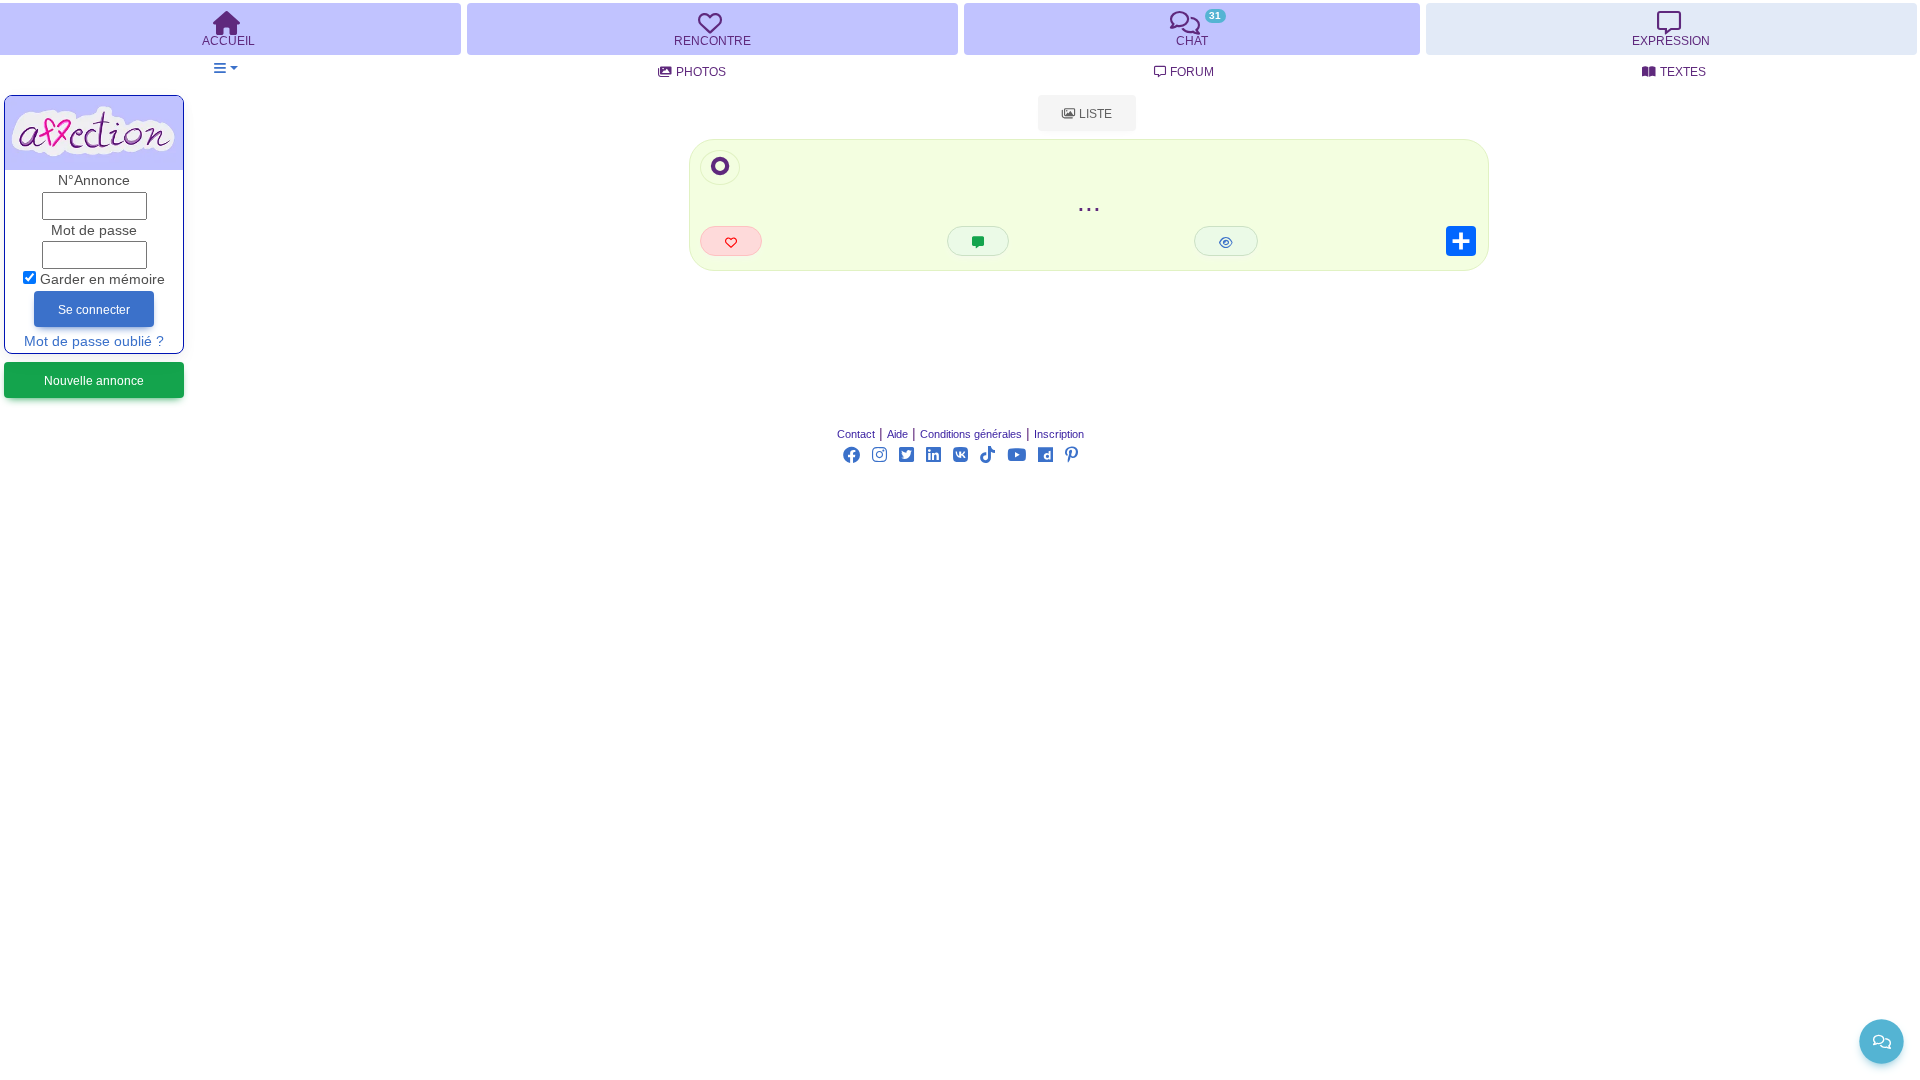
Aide (897, 434)
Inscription (1059, 434)
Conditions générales (971, 434)
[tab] (712, 29)
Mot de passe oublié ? (94, 341)
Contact (856, 434)
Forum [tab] (1192, 72)
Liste (1094, 114)
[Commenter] (978, 241)
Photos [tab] (701, 72)
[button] (225, 68)
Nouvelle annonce (94, 381)
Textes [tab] (1683, 72)
